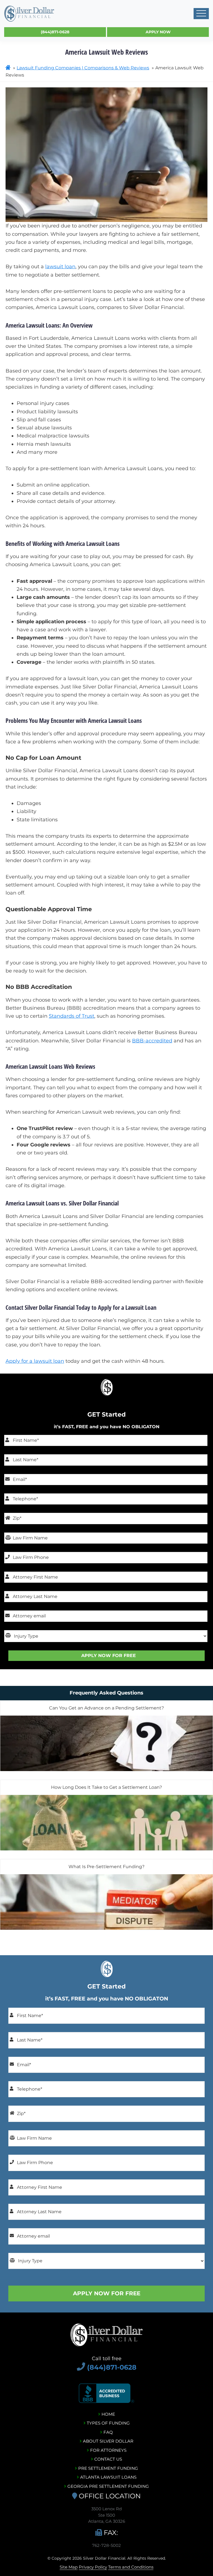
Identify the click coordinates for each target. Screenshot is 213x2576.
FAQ (108, 2432)
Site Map (69, 2567)
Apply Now (158, 32)
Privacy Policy (93, 2567)
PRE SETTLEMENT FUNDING (108, 2468)
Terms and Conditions (131, 2567)
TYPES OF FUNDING (108, 2423)
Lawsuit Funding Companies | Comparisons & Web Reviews (83, 68)
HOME (108, 2414)
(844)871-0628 (55, 32)
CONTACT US (108, 2459)
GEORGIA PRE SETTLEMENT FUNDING (108, 2486)
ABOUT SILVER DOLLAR (108, 2441)
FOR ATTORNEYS (108, 2450)
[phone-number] (82, 2367)
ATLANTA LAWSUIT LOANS (108, 2477)
